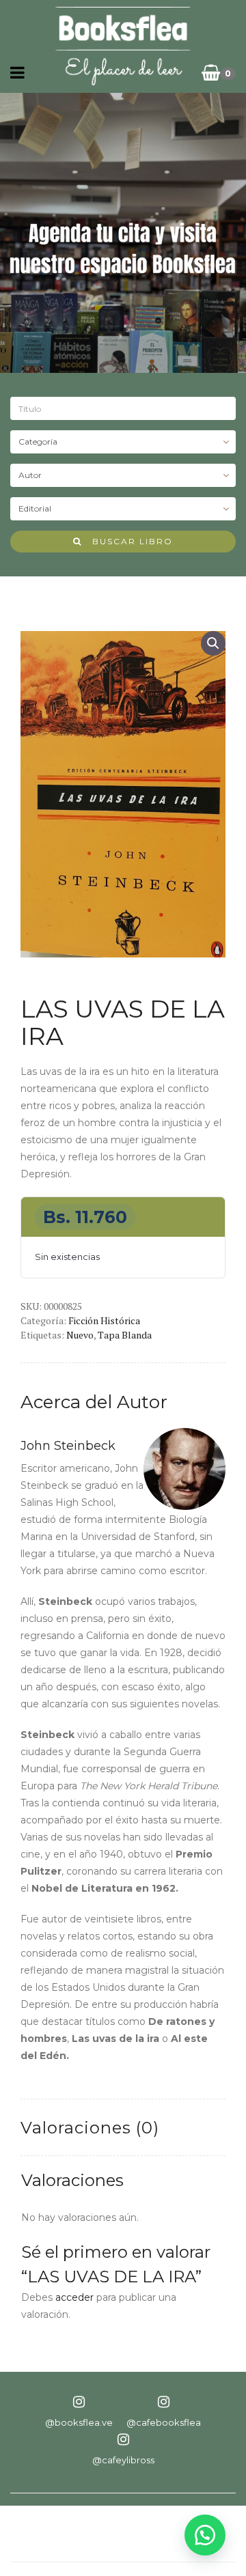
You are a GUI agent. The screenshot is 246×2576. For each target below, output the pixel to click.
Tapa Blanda (125, 1335)
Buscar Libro (127, 541)
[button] (213, 643)
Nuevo (80, 1335)
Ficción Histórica (104, 1320)
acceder (74, 2297)
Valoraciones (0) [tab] (90, 2128)
